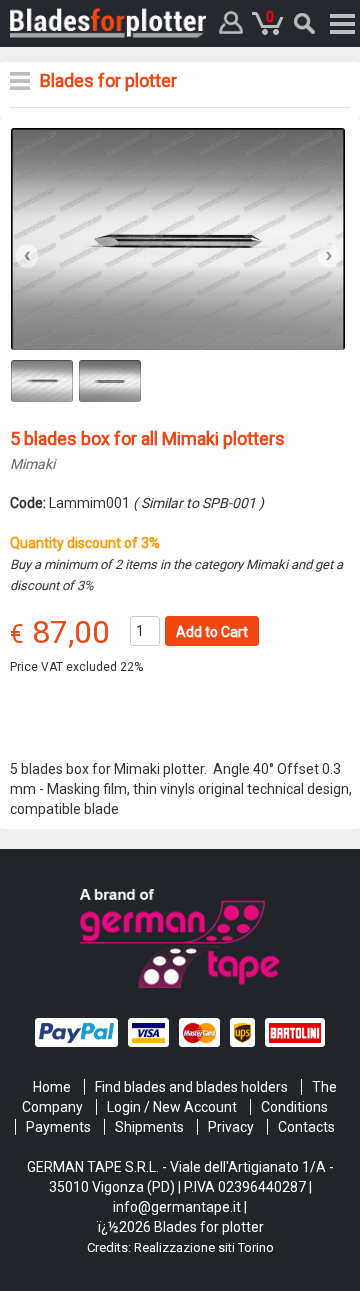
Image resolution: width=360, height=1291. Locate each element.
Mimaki (32, 464)
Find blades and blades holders (191, 1087)
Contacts (306, 1127)
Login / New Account (172, 1107)
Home (52, 1087)
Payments (58, 1127)
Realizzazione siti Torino (204, 1247)
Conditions (294, 1107)
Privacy (231, 1127)
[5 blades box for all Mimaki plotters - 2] (178, 238)
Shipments (149, 1127)
